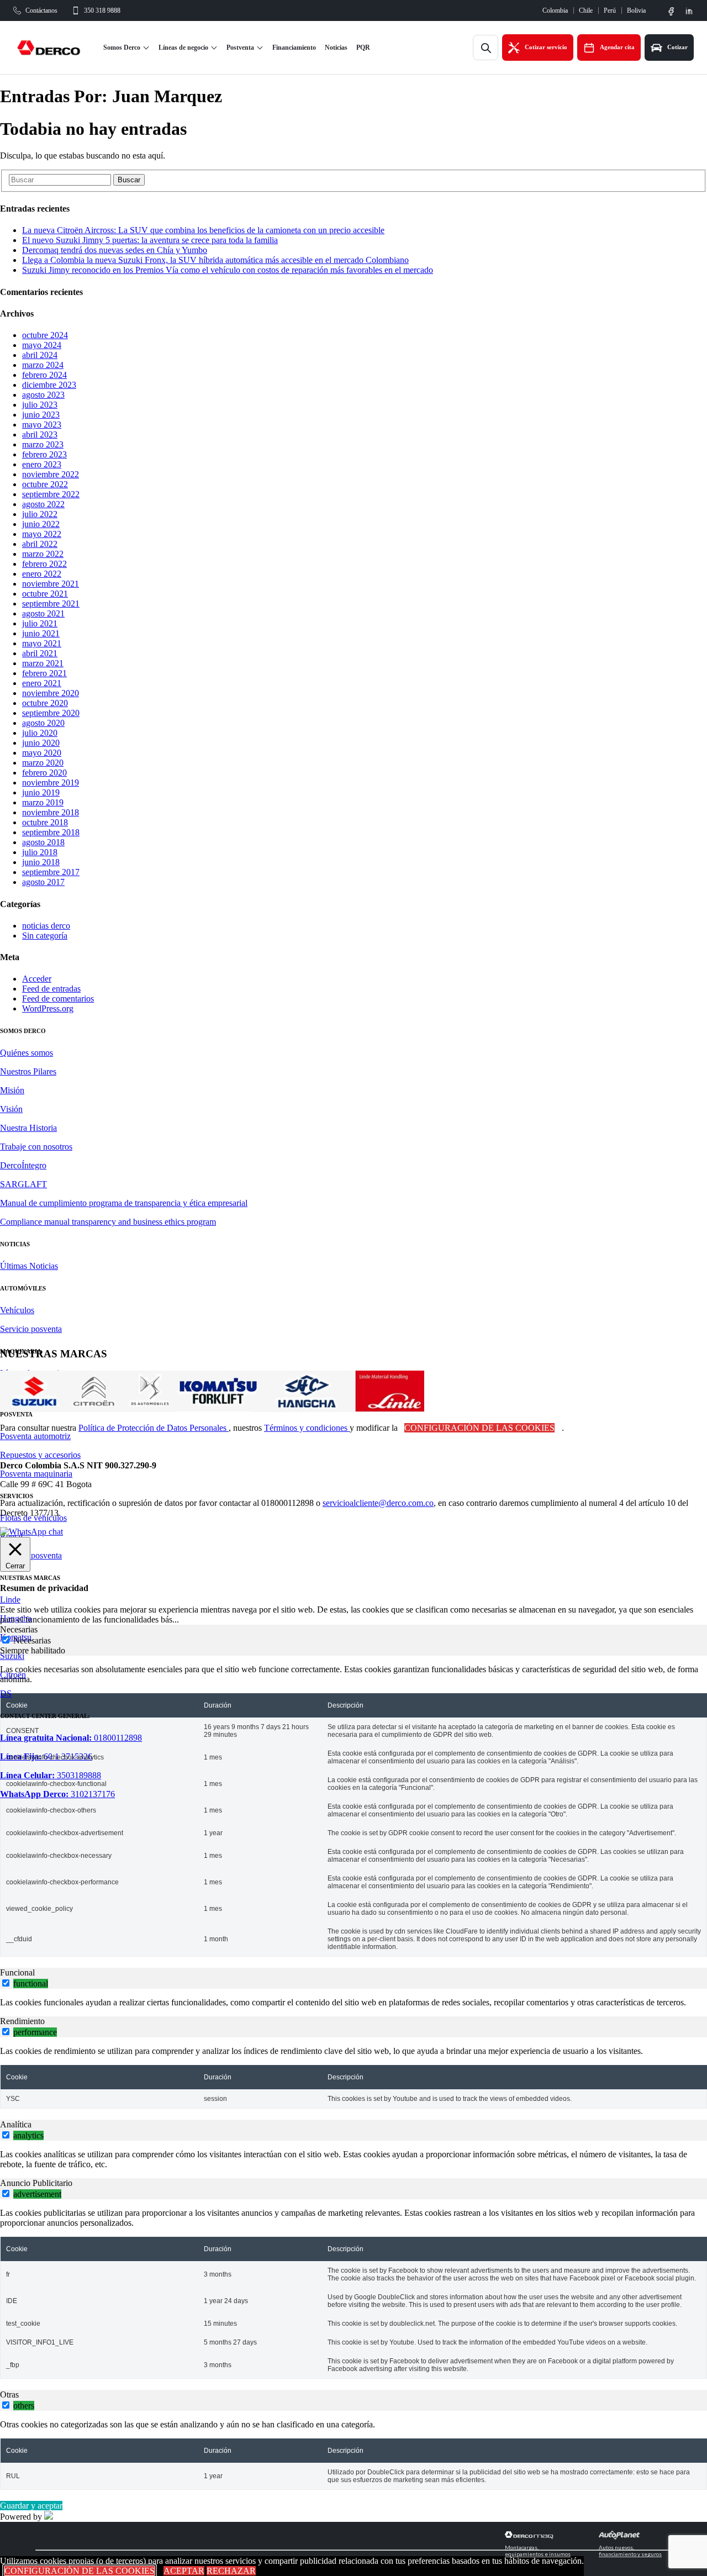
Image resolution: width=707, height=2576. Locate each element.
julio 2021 (40, 623)
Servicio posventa (31, 1329)
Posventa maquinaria (36, 1474)
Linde (10, 1600)
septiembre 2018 (51, 832)
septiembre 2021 (51, 604)
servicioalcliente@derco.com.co (378, 1503)
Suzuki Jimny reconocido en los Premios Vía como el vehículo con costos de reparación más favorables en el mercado (228, 270)
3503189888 (51, 1775)
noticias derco (46, 926)
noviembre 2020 (51, 693)
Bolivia (636, 10)
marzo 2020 (43, 763)
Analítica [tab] (16, 2124)
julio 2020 (40, 733)
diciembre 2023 (49, 385)
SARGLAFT (23, 1184)
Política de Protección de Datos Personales (154, 1428)
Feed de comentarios (58, 999)
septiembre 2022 (51, 494)
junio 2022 (41, 524)
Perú (610, 10)
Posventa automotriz (35, 1436)
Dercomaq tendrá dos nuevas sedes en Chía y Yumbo (115, 250)
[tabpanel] (353, 1811)
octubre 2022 (45, 484)
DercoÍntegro (23, 1165)
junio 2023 (41, 415)
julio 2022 (40, 514)
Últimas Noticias (29, 1266)
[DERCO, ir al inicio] (53, 48)
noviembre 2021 (51, 584)
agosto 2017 (43, 882)
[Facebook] (671, 11)
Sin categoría (45, 936)
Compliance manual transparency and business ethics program (108, 1222)
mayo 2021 (42, 643)
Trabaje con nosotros (36, 1147)
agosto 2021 (43, 613)
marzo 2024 (43, 365)
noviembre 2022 (51, 474)
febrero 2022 (44, 564)
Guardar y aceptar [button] (31, 2506)
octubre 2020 (45, 703)
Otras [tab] (9, 2395)
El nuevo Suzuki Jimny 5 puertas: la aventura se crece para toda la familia (150, 240)
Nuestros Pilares (28, 1071)
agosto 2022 (43, 504)
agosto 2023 (43, 395)
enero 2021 (42, 683)
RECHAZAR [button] (231, 2571)
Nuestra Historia (28, 1128)
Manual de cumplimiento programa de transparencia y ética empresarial (124, 1203)
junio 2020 (41, 743)
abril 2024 (40, 355)
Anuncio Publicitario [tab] (36, 2183)
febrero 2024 (44, 375)
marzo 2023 (43, 444)
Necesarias (32, 1640)
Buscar (129, 180)
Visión (11, 1109)
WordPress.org (48, 1008)
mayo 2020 (42, 753)
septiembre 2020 (51, 713)
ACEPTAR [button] (184, 2571)
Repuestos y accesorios (40, 1455)
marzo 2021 (43, 663)
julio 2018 (40, 852)
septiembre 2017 (51, 872)
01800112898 (71, 1738)
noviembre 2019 (51, 783)
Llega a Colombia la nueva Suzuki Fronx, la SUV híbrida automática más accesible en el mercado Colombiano (215, 260)
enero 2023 (42, 464)
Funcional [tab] (17, 1972)
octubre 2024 (45, 335)
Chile (586, 10)
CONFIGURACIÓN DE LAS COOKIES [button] (479, 1428)
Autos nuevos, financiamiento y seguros (630, 2551)
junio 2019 (41, 792)
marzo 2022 (43, 554)
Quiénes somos (27, 1053)
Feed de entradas (51, 989)
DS (6, 1693)
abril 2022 (40, 544)
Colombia (555, 10)
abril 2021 (40, 653)
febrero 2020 (44, 773)
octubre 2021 (45, 594)
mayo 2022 (42, 534)
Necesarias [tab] (19, 1629)
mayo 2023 (42, 425)
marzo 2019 (43, 802)
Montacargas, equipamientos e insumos (538, 2551)
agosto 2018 (43, 842)
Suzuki (12, 1656)
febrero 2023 (44, 454)
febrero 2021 (44, 673)
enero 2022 (42, 574)
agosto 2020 (43, 723)
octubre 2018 (45, 822)
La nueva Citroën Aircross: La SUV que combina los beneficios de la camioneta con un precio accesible (203, 230)
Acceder (37, 979)
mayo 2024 (42, 345)
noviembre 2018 (51, 812)
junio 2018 (41, 862)
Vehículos (17, 1310)
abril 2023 (40, 434)
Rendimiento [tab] (22, 2021)
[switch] (6, 1983)
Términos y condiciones (307, 1428)
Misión (12, 1090)
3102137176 (57, 1794)
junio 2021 (41, 633)
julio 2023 (40, 405)
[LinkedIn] (689, 11)
